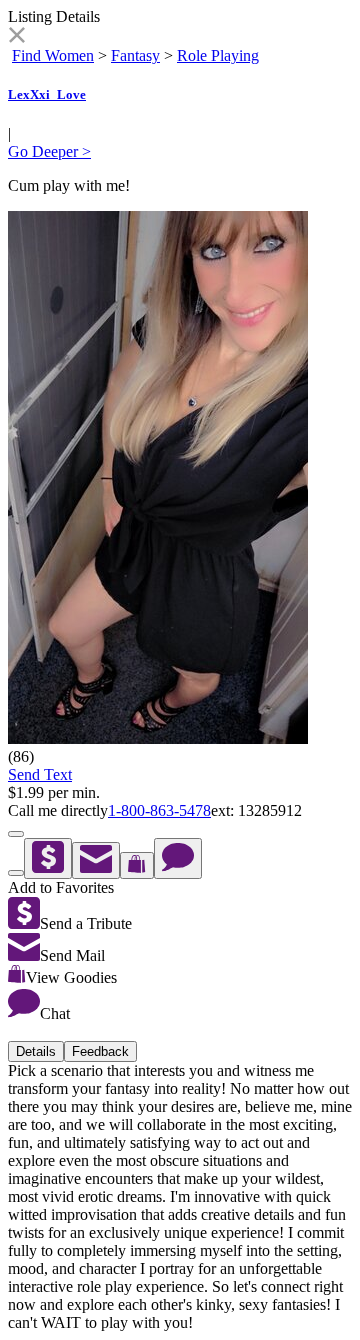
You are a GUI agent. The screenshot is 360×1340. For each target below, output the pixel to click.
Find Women (53, 55)
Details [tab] (36, 1051)
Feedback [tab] (100, 1051)
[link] (16, 37)
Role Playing (218, 55)
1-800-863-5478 (159, 810)
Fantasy (135, 55)
